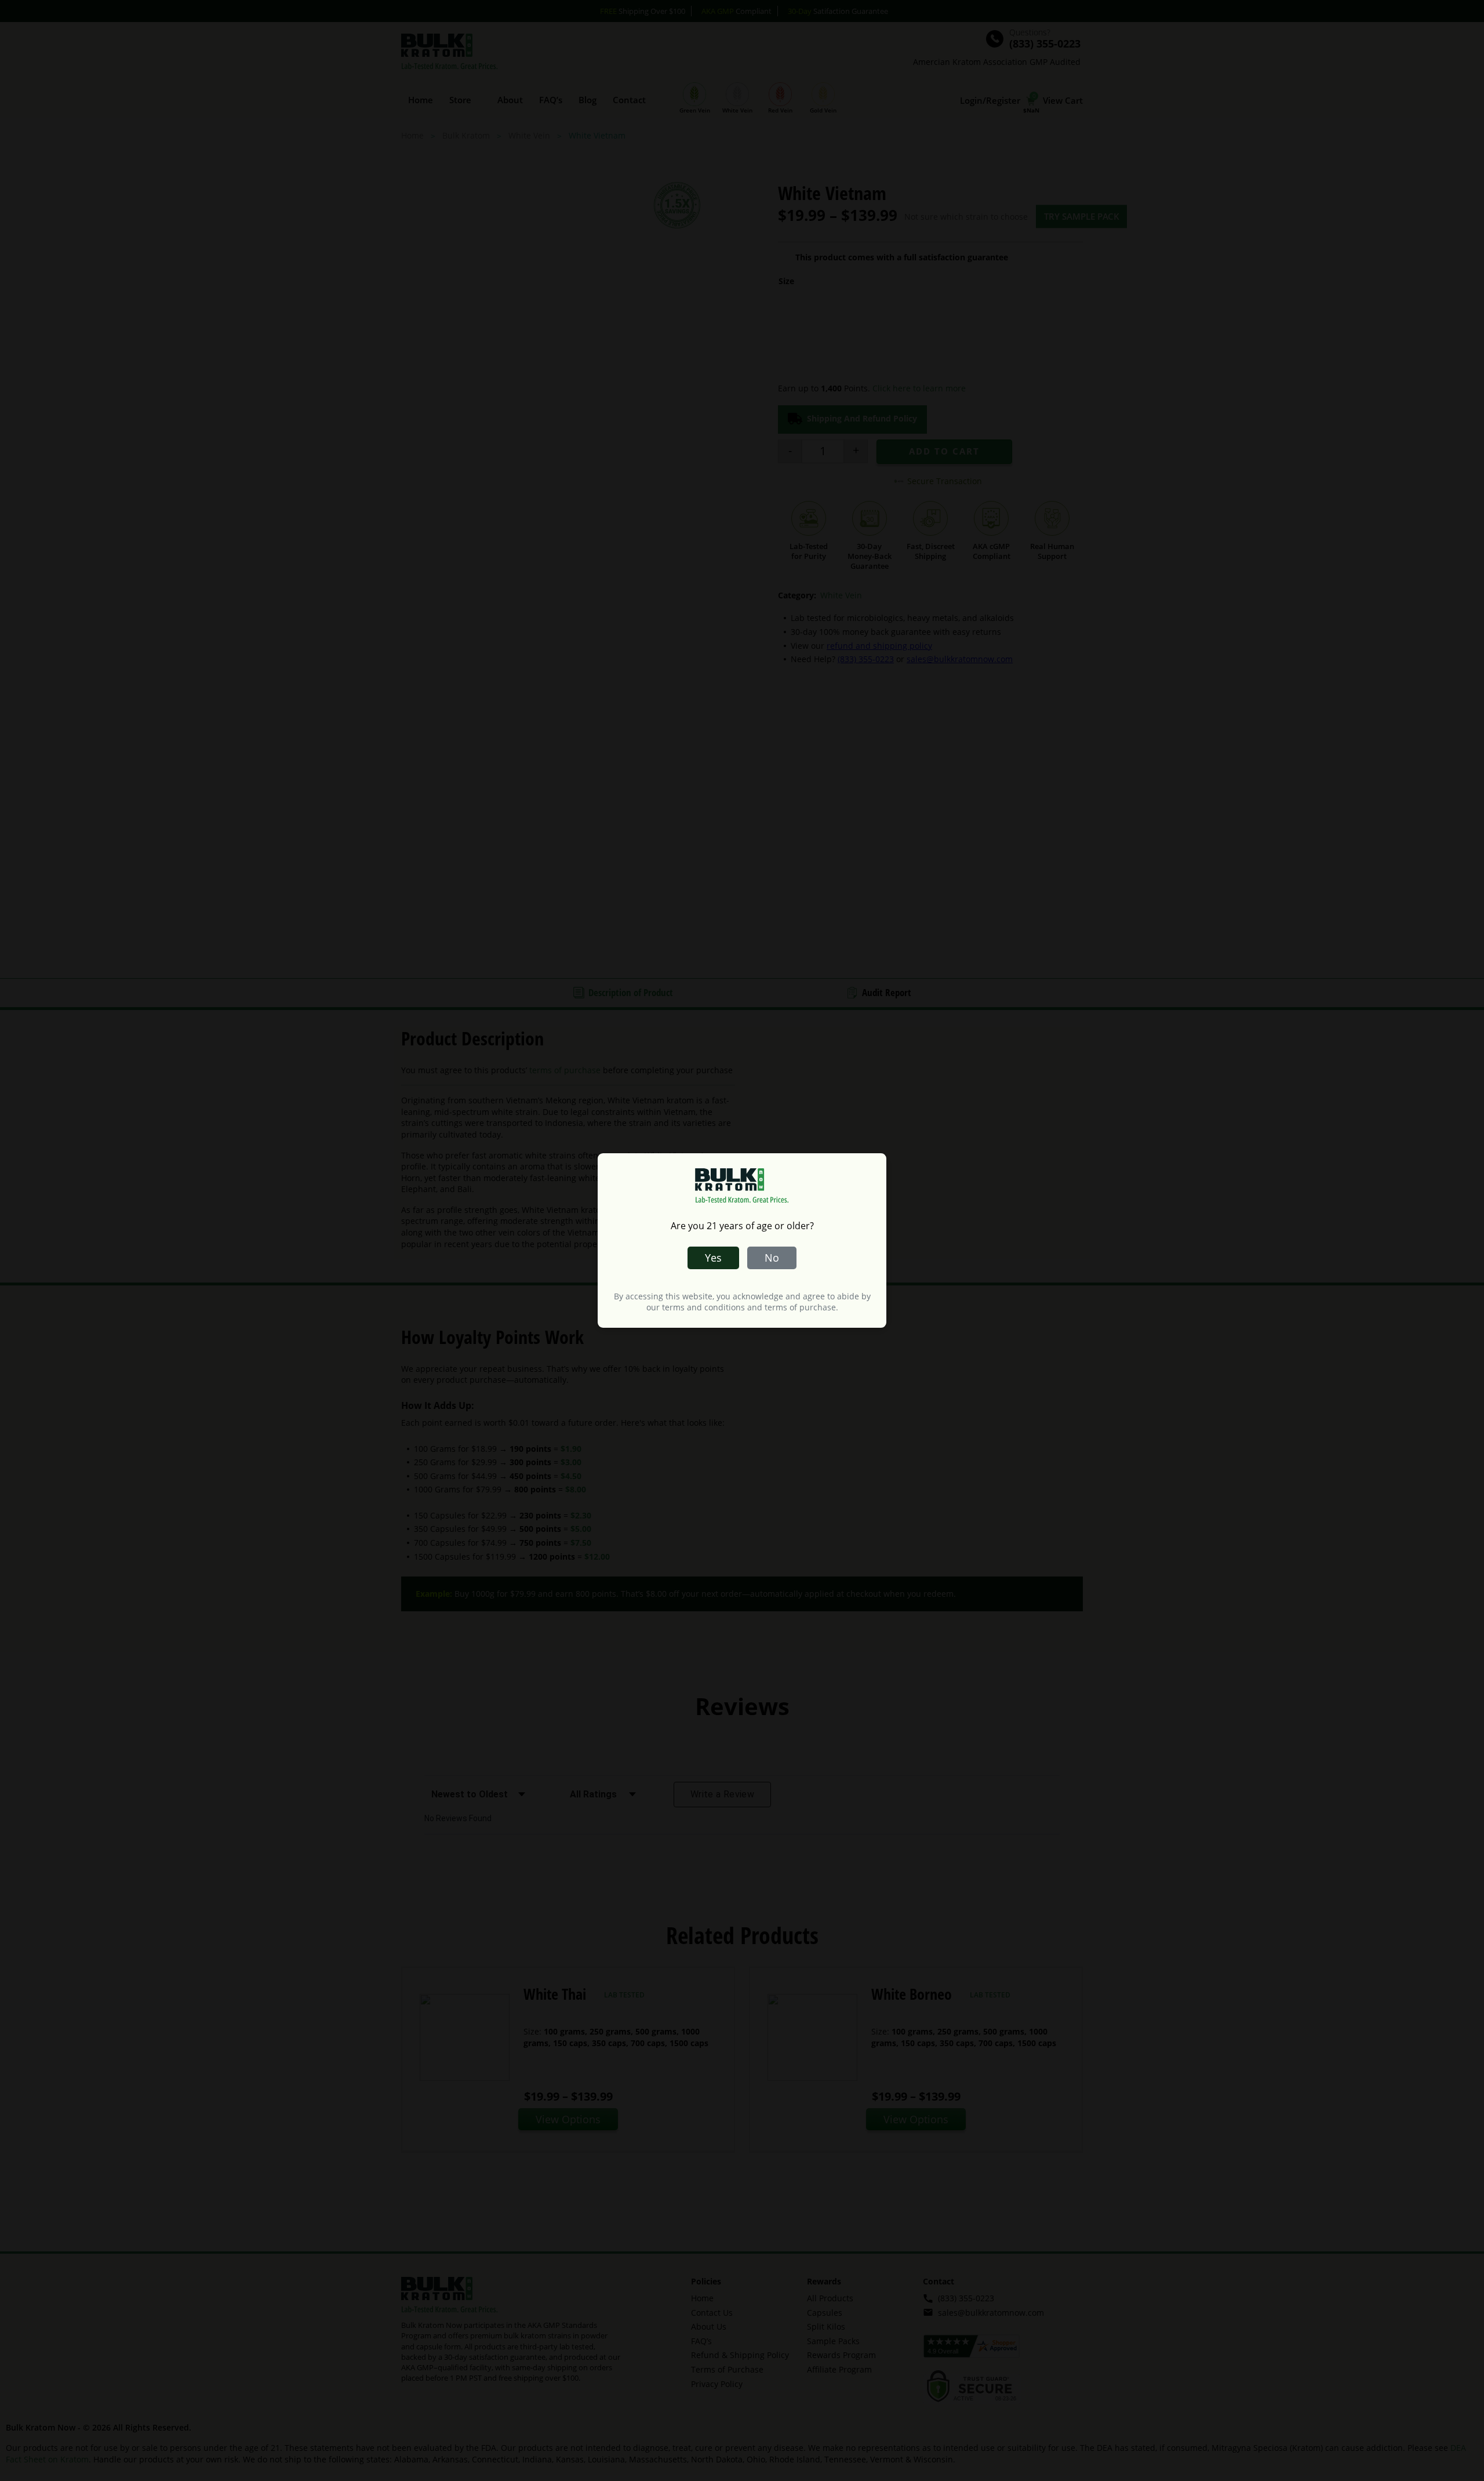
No (772, 1258)
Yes (713, 1258)
